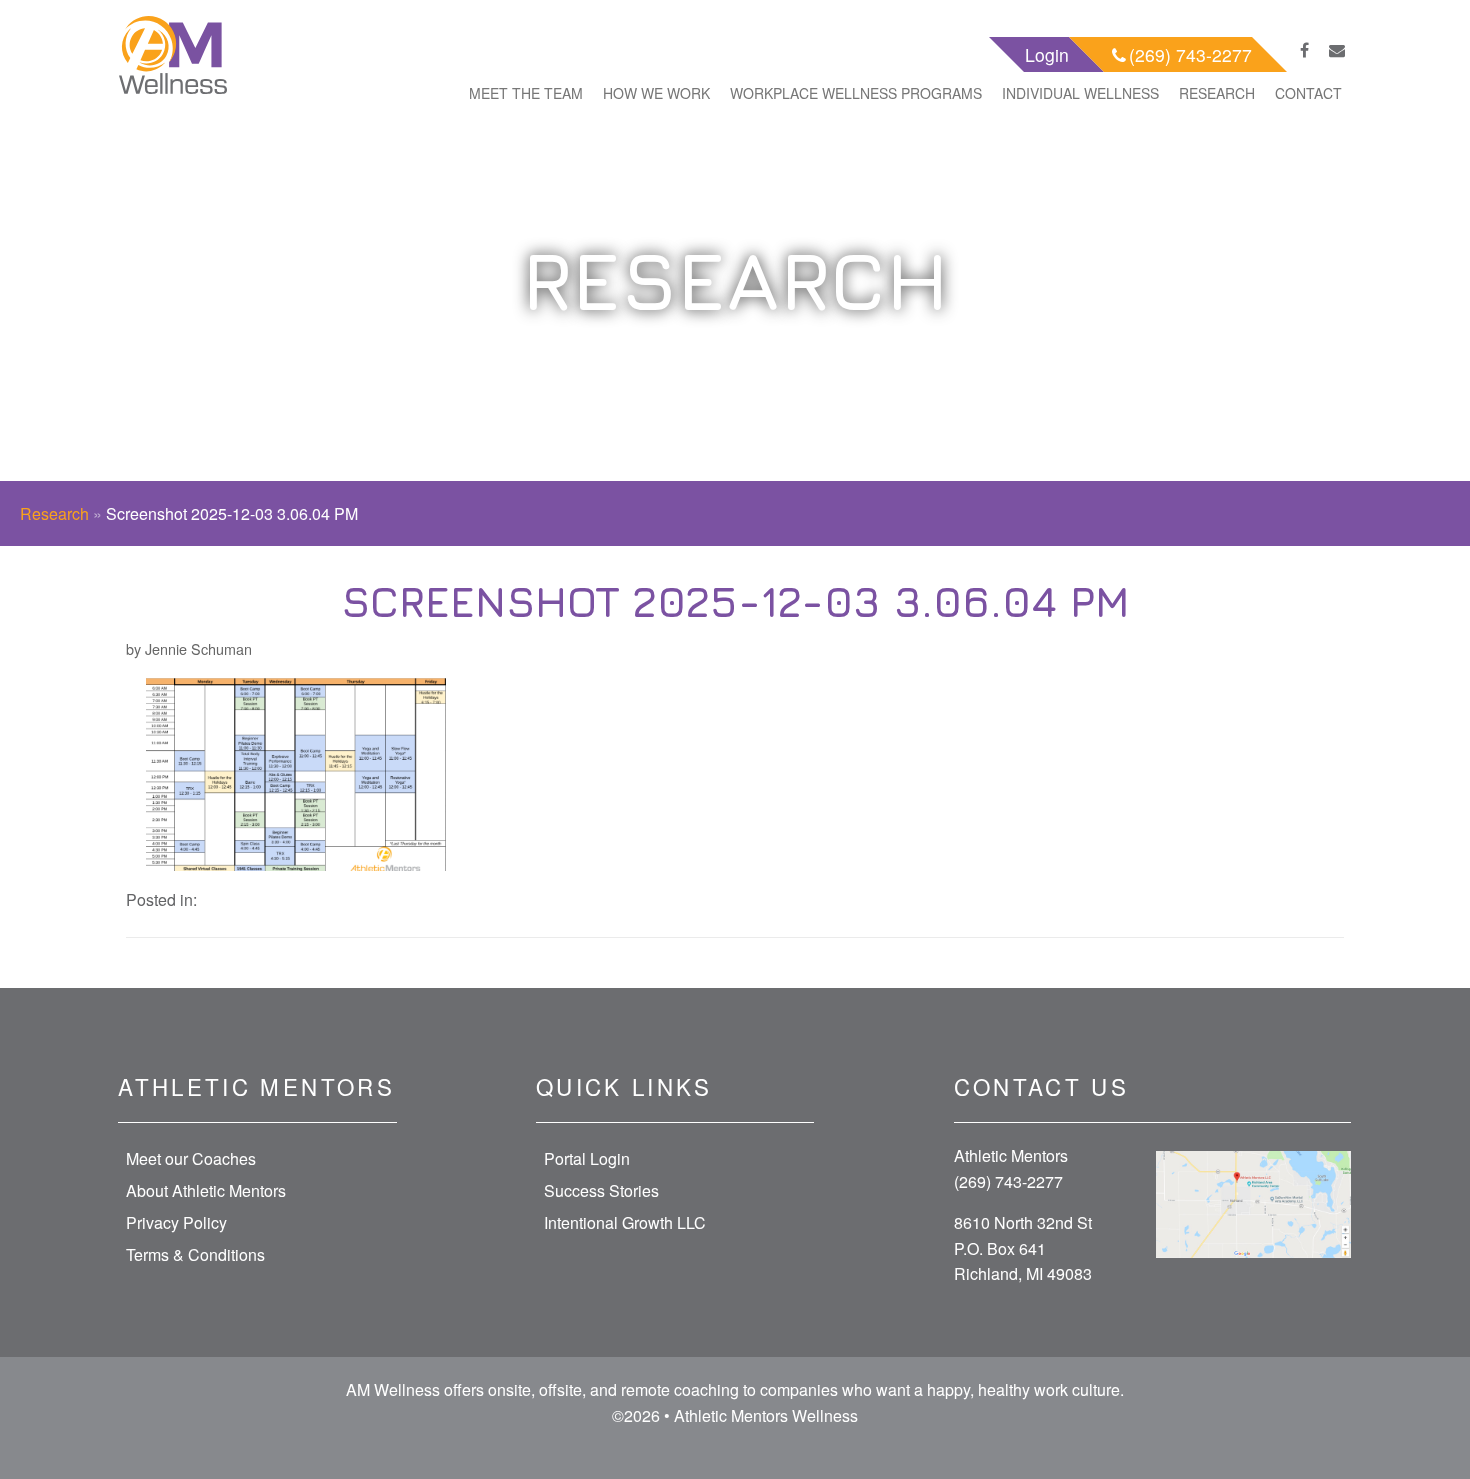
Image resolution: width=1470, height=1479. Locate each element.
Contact (1308, 93)
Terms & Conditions (195, 1254)
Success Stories (601, 1190)
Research (1217, 93)
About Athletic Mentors (206, 1190)
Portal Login (587, 1158)
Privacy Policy (176, 1222)
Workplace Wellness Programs (856, 93)
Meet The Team (526, 93)
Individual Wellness (1080, 93)
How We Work (656, 93)
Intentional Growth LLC (625, 1222)
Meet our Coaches (191, 1158)
